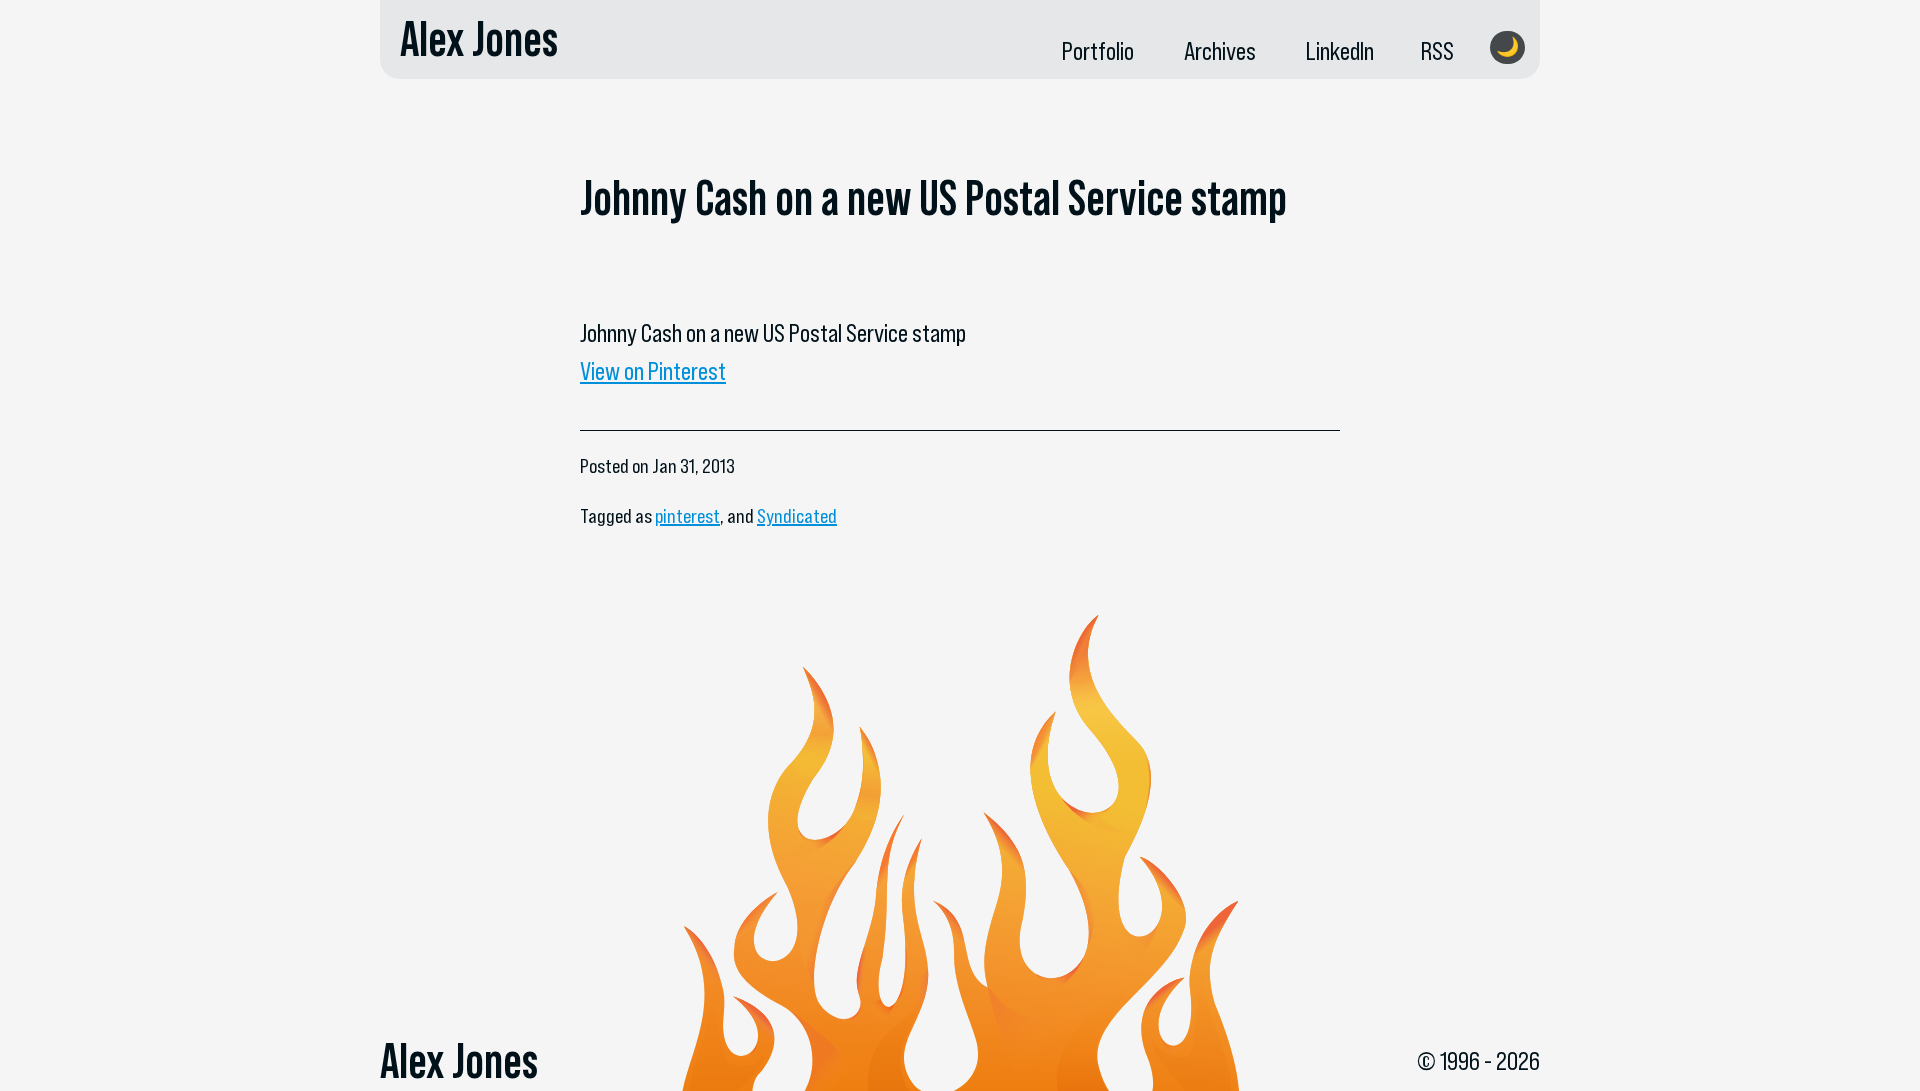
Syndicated (797, 516)
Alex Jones (479, 39)
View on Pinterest (653, 371)
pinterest (687, 516)
